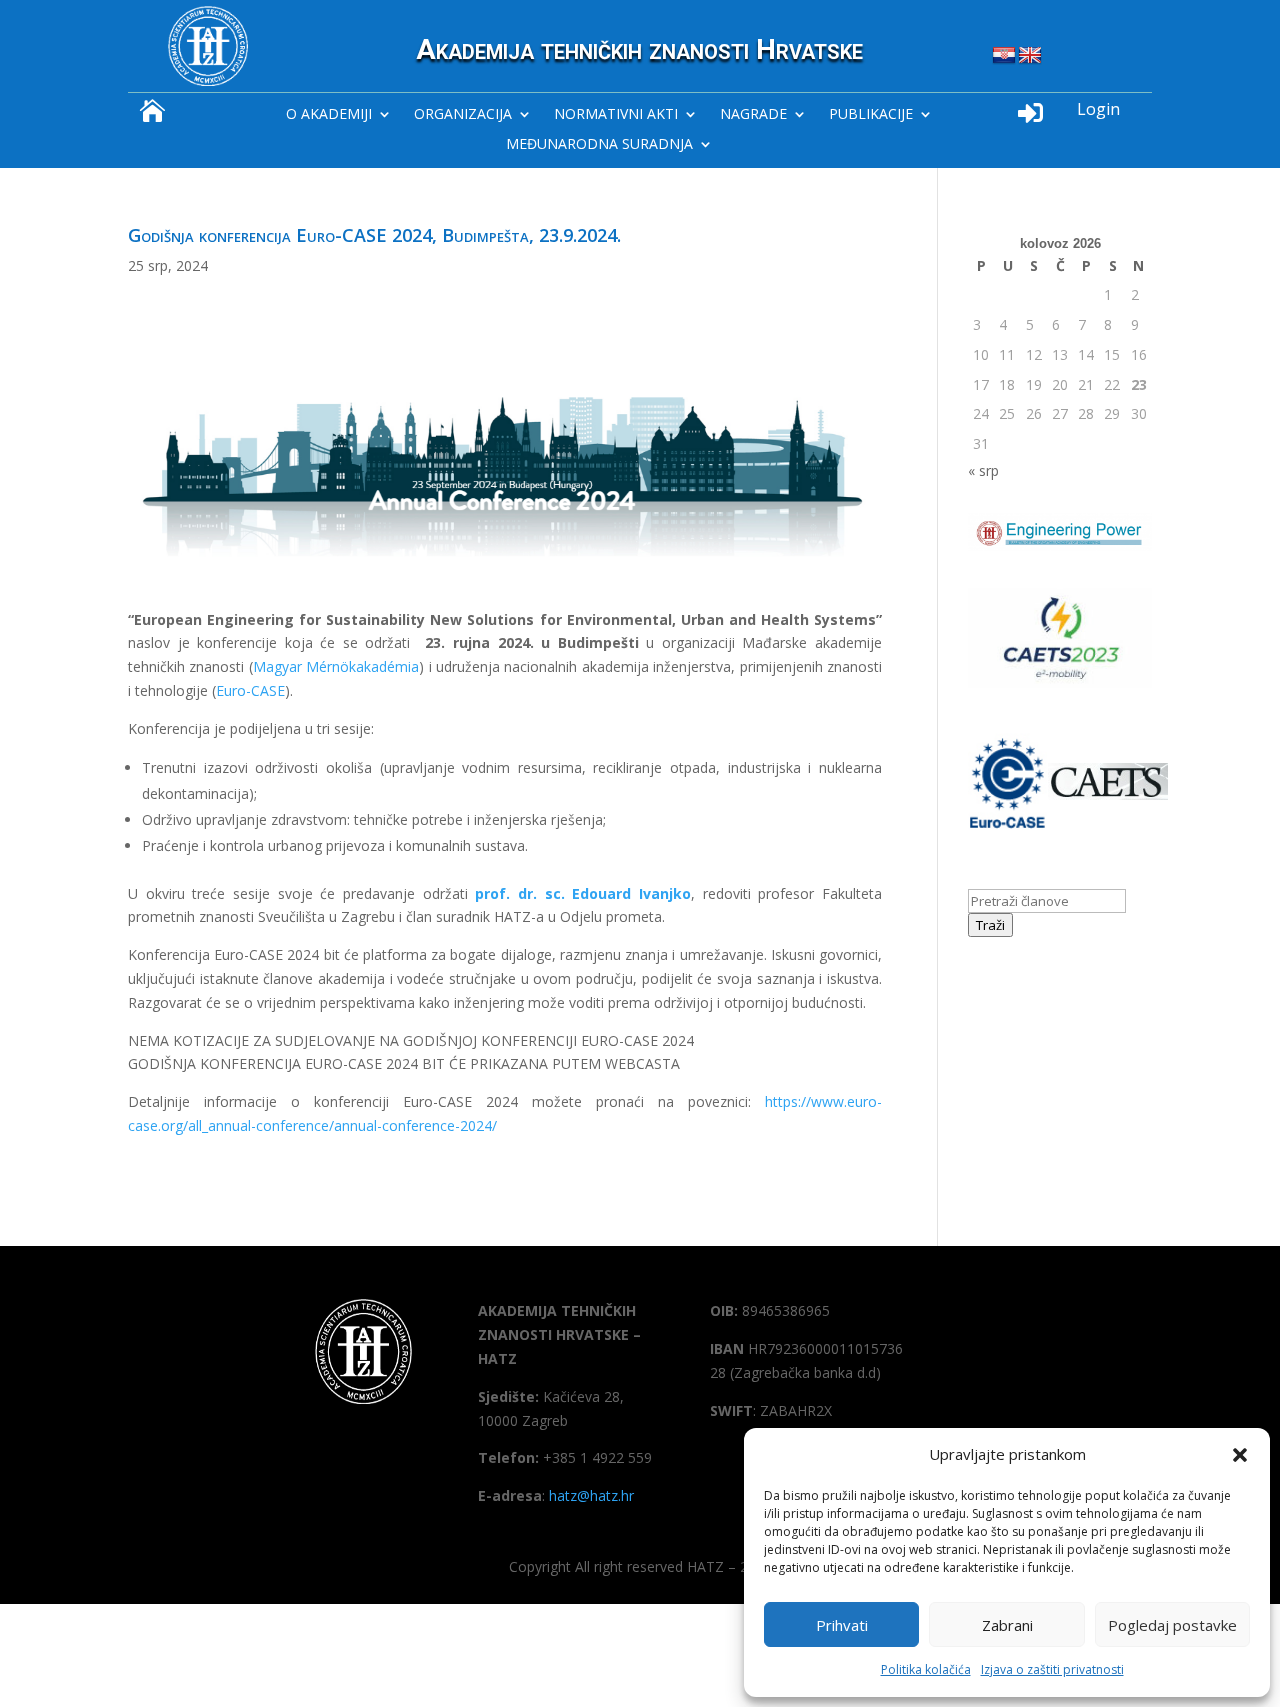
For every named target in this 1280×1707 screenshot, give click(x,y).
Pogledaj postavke (1172, 1625)
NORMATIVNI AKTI (616, 115)
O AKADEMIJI (329, 115)
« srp (983, 470)
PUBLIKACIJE (871, 115)
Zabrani (1007, 1625)
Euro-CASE (250, 690)
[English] (1030, 56)
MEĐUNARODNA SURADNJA (599, 145)
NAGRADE (753, 115)
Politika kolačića (926, 1669)
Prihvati (842, 1625)
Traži (990, 925)
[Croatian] (1004, 56)
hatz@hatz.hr (591, 1495)
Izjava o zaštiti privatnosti (1052, 1669)
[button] (1240, 1455)
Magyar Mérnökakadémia (336, 666)
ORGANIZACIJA (463, 115)
